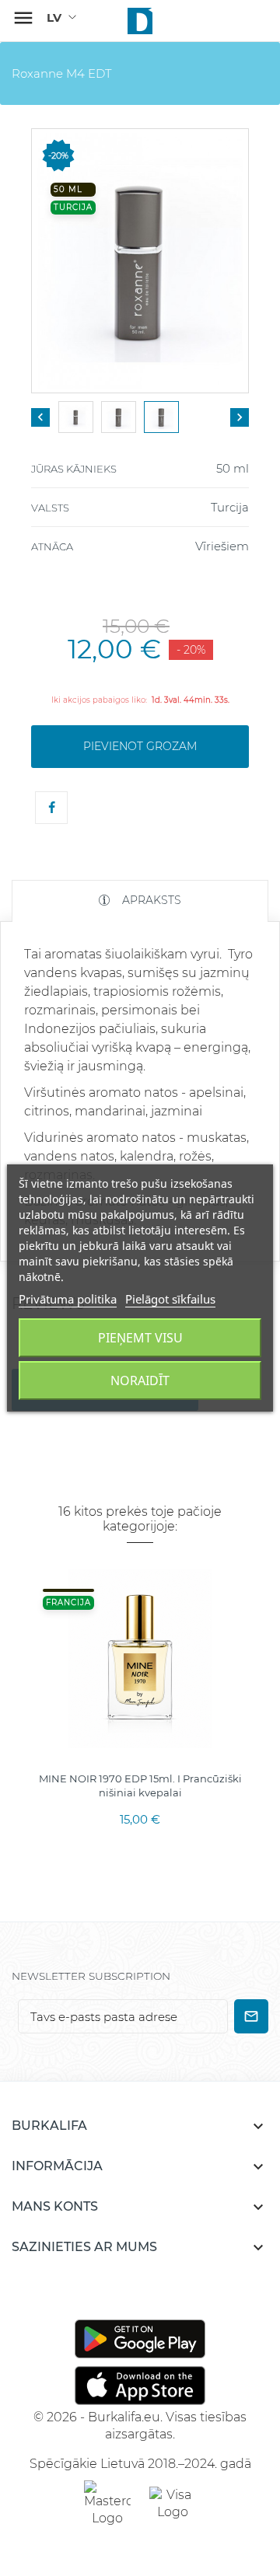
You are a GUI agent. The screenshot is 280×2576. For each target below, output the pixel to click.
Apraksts (150, 900)
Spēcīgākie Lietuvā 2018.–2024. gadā (140, 2464)
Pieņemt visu (140, 1338)
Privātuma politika (68, 1299)
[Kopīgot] (51, 808)
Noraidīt (140, 1380)
